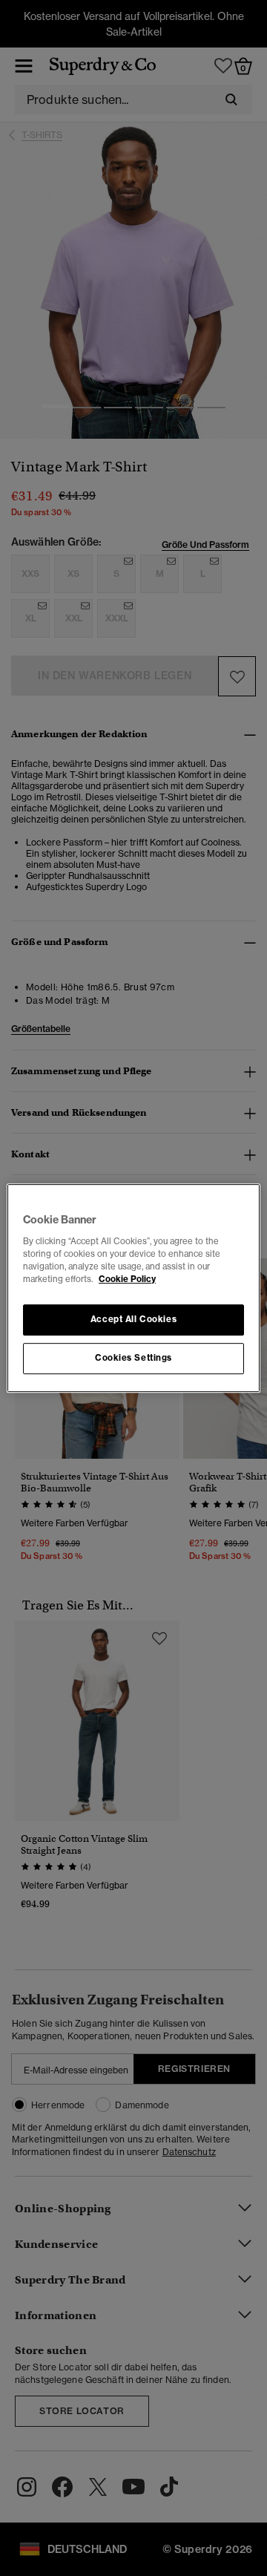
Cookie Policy (127, 1279)
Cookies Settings (133, 1358)
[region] (133, 1288)
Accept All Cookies (133, 1319)
